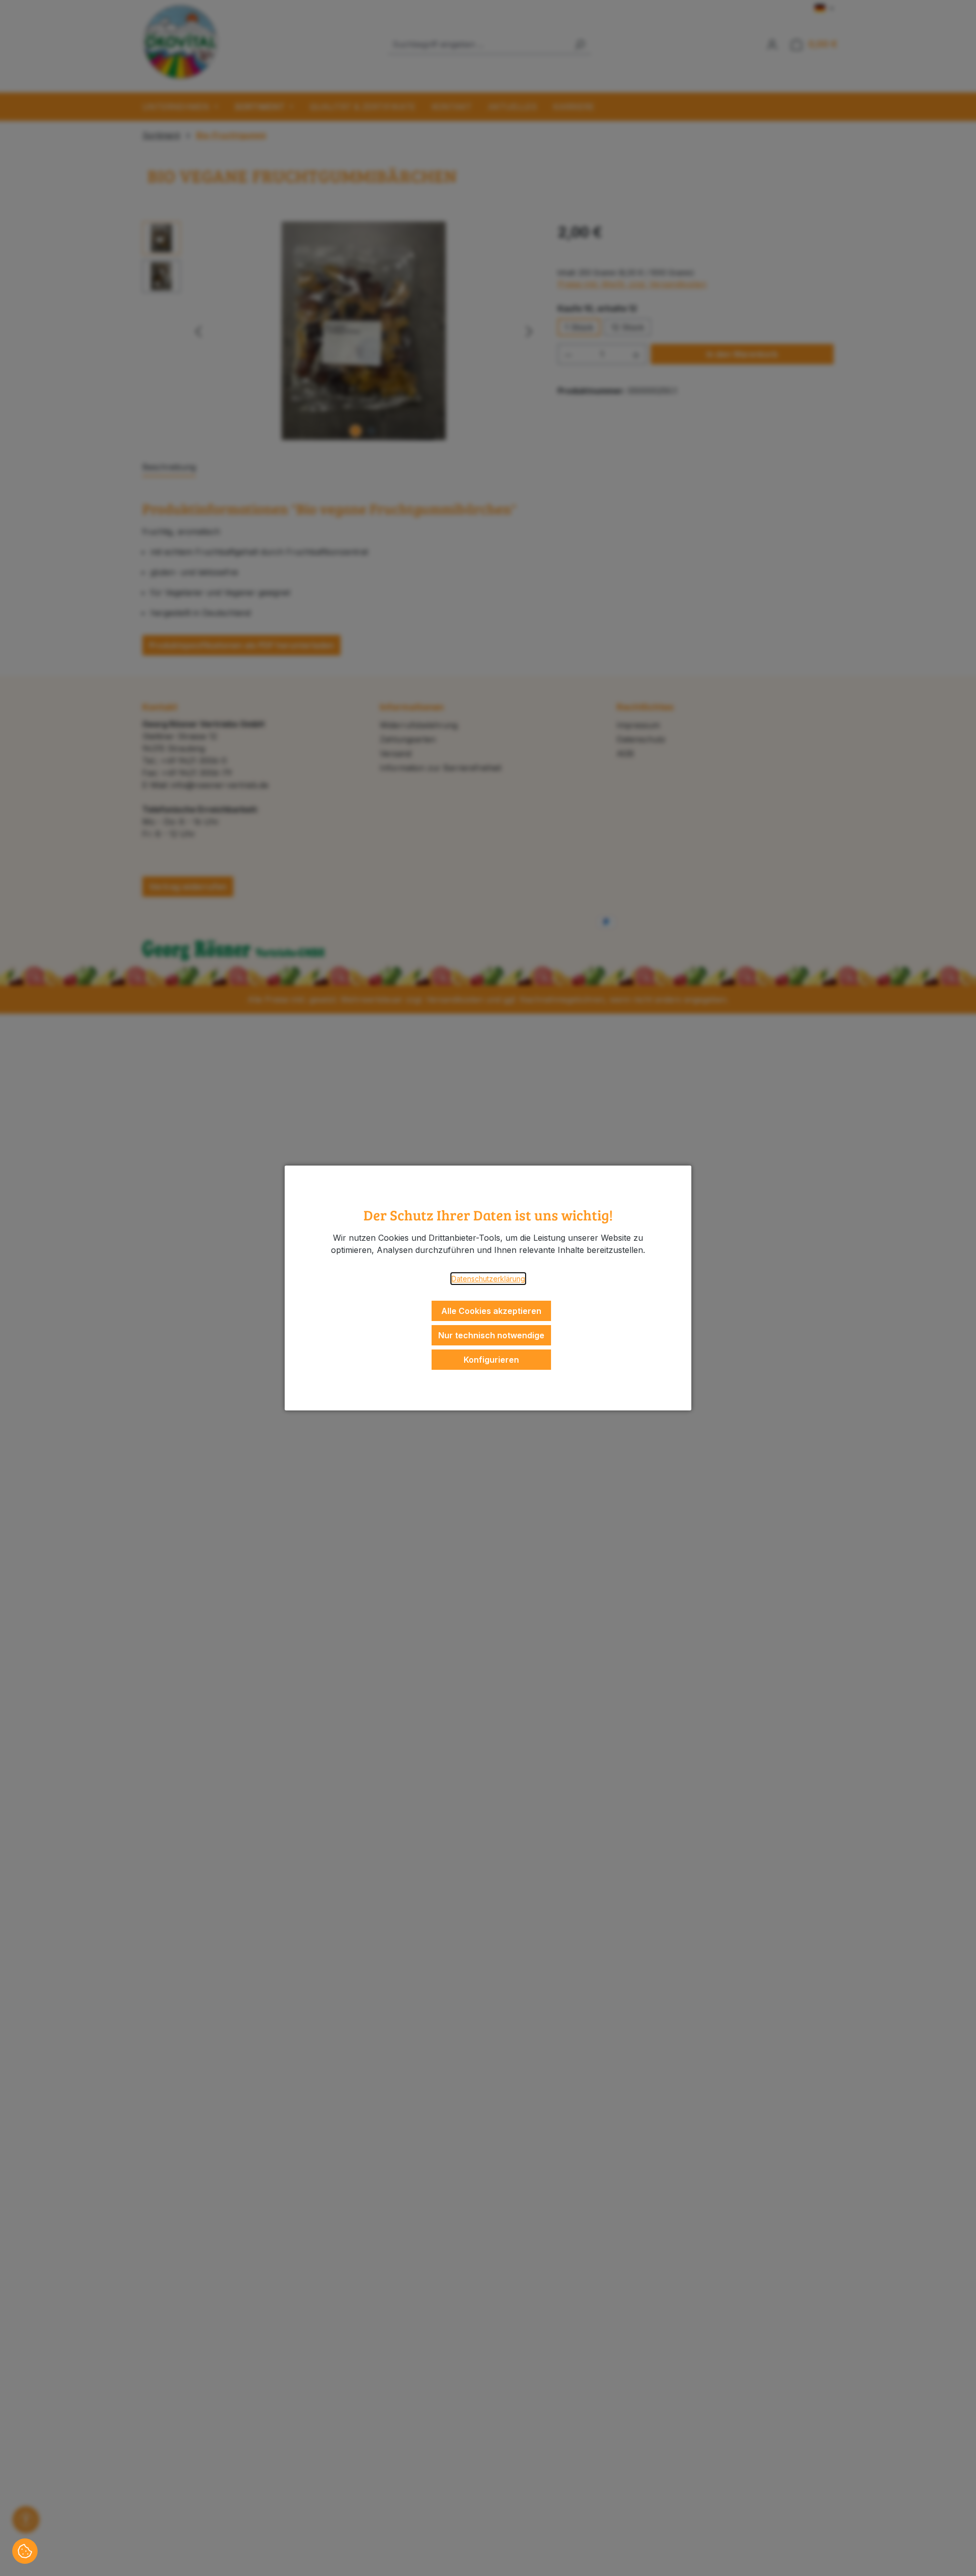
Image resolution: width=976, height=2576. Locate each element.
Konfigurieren (491, 1360)
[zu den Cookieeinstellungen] (25, 2551)
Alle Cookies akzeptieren (491, 1311)
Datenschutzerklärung (488, 1279)
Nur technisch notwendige (491, 1335)
